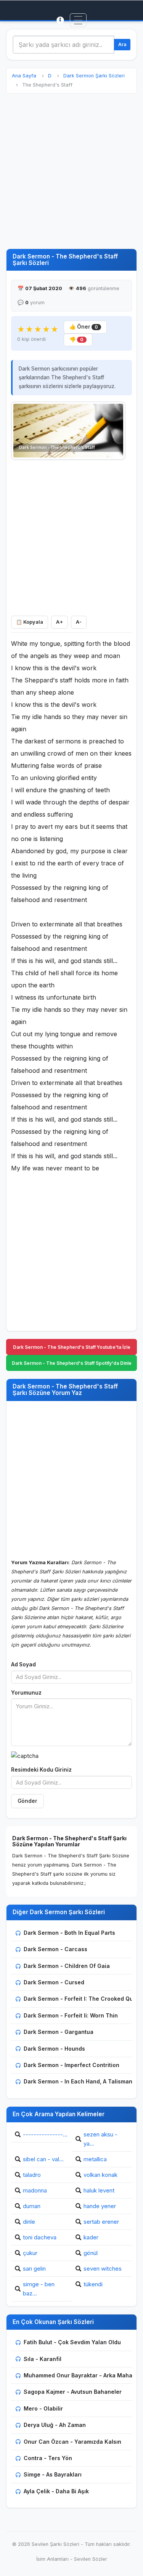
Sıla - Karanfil (43, 2359)
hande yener (100, 2206)
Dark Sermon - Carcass (55, 1949)
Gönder (27, 1801)
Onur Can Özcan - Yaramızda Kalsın (72, 2442)
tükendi (93, 2284)
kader (91, 2237)
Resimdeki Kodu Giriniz (41, 1770)
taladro (32, 2175)
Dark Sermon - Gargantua (59, 2032)
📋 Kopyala (30, 622)
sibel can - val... (43, 2159)
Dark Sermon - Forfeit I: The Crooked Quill (81, 1999)
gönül (91, 2253)
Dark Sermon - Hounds (54, 2049)
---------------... (45, 2134)
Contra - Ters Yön (48, 2458)
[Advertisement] (71, 171)
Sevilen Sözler (91, 2559)
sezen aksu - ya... (100, 2139)
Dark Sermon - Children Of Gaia (67, 1966)
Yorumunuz (26, 1693)
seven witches (103, 2269)
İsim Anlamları (52, 2559)
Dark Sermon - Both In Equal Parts (69, 1933)
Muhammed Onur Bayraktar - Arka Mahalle (81, 2375)
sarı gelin (34, 2269)
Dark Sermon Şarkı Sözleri (94, 76)
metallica (95, 2159)
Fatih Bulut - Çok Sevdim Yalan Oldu (72, 2342)
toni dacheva (40, 2237)
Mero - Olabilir (43, 2408)
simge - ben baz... (39, 2289)
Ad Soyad (23, 1664)
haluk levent (99, 2190)
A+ (59, 622)
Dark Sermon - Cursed (54, 1982)
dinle (29, 2222)
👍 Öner (84, 327)
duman (32, 2206)
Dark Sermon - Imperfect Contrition (71, 2065)
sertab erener (101, 2222)
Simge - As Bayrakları (53, 2474)
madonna (35, 2190)
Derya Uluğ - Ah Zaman (55, 2425)
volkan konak (100, 2175)
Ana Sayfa (24, 76)
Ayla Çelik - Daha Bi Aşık (56, 2491)
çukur (30, 2253)
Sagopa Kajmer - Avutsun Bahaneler (73, 2392)
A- (79, 622)
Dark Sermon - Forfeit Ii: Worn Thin (71, 2015)
